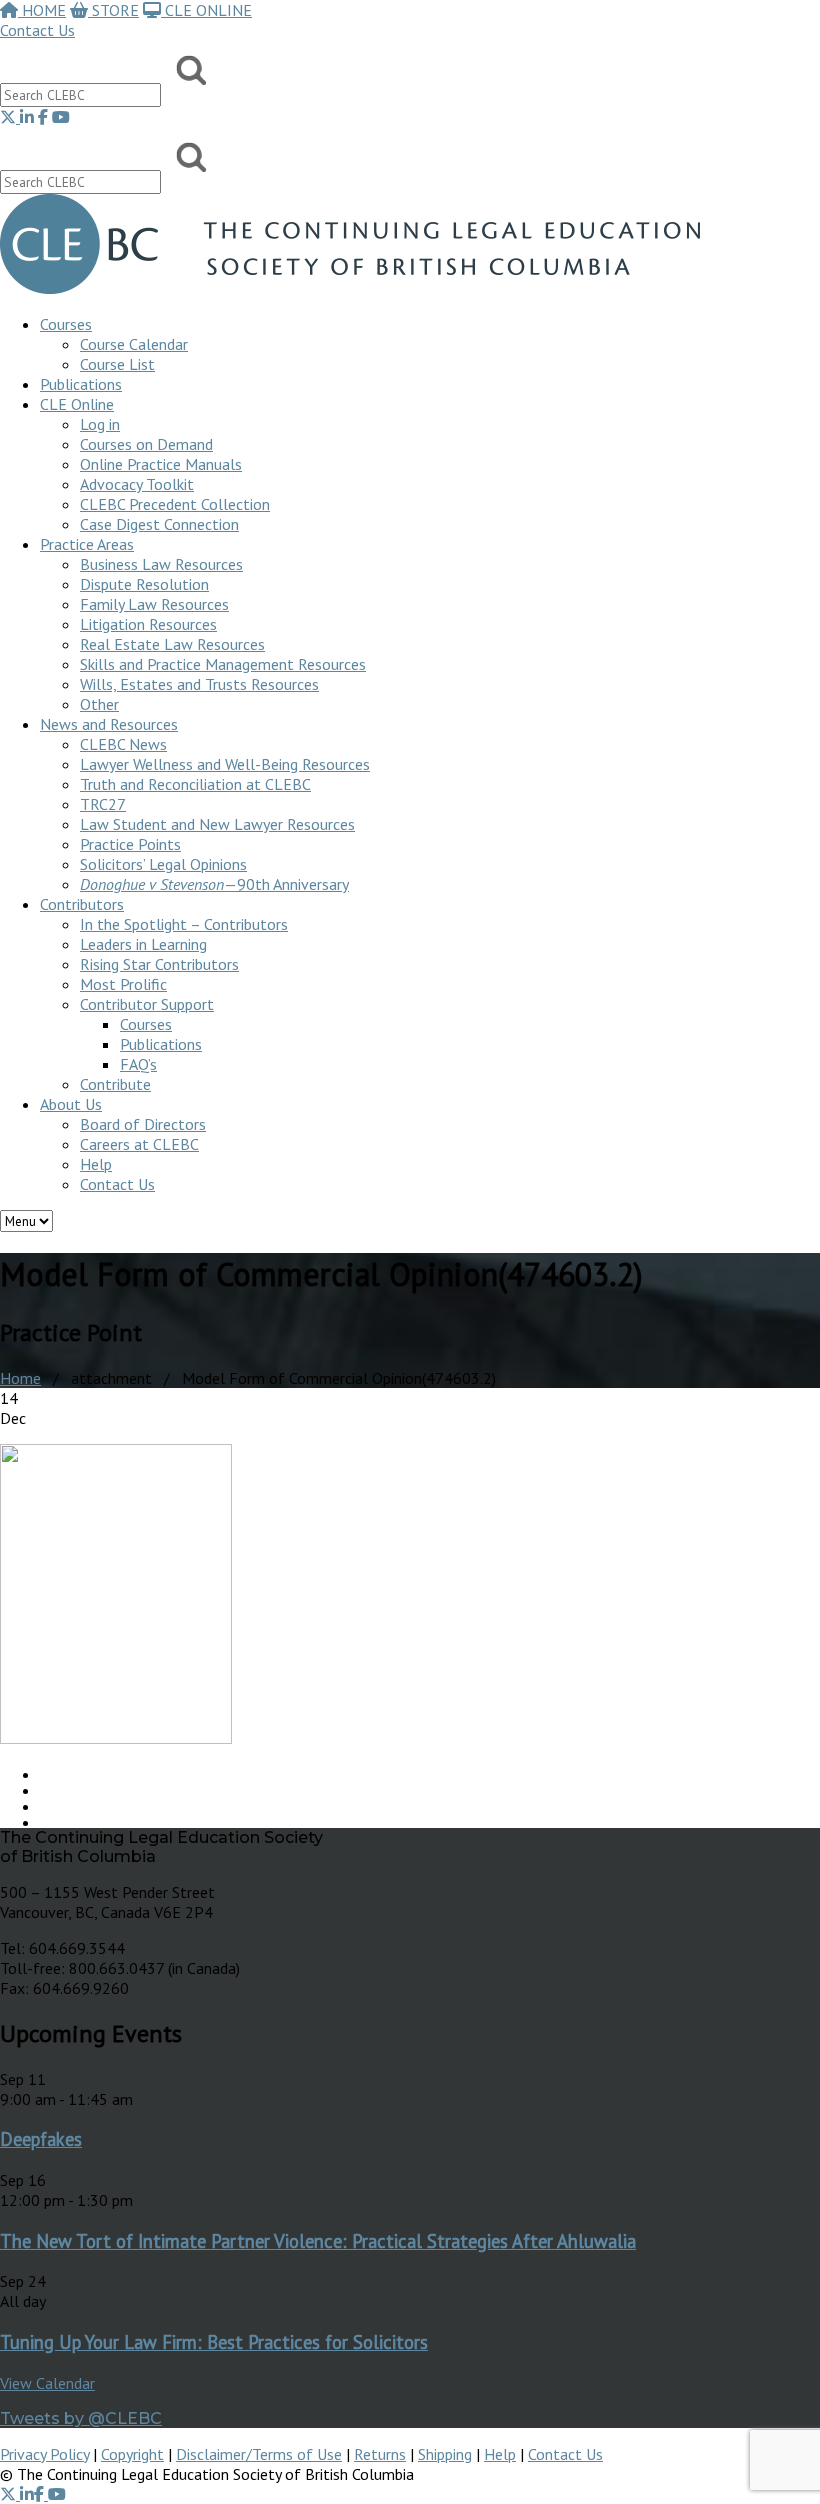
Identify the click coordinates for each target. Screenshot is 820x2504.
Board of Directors (143, 1124)
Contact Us (37, 30)
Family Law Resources (154, 604)
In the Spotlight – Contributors (184, 924)
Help (96, 1164)
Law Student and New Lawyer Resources (217, 824)
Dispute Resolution (144, 584)
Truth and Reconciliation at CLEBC (195, 784)
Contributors (82, 904)
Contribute (115, 1084)
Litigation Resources (148, 624)
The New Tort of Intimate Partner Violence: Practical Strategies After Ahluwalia (318, 2241)
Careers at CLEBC (139, 1144)
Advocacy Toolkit (137, 484)
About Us (71, 1104)
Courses (66, 324)
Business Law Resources (161, 564)
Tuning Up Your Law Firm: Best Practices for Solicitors (214, 2342)
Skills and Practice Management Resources (223, 664)
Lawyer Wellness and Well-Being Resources (225, 764)
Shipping (445, 2454)
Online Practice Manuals (161, 464)
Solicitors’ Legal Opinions (163, 864)
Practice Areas (87, 544)
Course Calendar (134, 344)
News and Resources (109, 724)
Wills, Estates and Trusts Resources (199, 684)
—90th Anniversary (214, 884)
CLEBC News (123, 744)
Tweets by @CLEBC (81, 2418)
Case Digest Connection (159, 524)
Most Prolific (123, 984)
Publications (161, 1044)
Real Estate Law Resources (172, 644)
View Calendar (47, 2383)
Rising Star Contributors (159, 964)
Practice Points (130, 844)
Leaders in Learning (143, 944)
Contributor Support (147, 1004)
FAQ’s (138, 1064)
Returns (380, 2454)
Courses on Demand (146, 444)
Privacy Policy (44, 2454)
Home (20, 1378)
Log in (100, 424)
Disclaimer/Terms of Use (259, 2454)
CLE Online (77, 404)
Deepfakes (41, 2139)
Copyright (132, 2454)
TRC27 (103, 804)
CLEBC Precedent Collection (175, 504)
